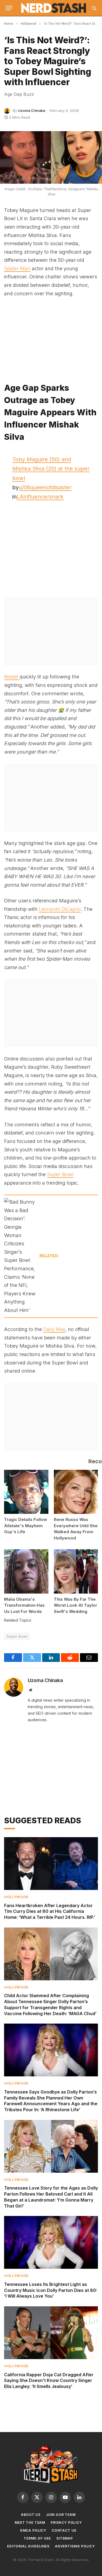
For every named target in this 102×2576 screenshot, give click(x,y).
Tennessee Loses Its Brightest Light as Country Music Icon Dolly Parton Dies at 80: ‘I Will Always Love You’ (51, 2290)
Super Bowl (60, 1174)
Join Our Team (61, 2515)
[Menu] (9, 8)
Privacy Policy (66, 2523)
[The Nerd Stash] (54, 8)
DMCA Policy (33, 2530)
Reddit (12, 677)
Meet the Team (30, 2523)
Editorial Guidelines (28, 2546)
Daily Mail (54, 1329)
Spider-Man (17, 268)
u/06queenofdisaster (45, 487)
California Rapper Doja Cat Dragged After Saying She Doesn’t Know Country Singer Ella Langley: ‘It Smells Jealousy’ (49, 2381)
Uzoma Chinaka (32, 110)
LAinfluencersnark (40, 497)
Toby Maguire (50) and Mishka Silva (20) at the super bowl (51, 469)
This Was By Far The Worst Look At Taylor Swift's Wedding (75, 1605)
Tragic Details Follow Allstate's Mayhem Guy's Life (26, 1526)
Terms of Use (37, 2538)
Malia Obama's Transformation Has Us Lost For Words (24, 1605)
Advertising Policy (75, 2546)
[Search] (94, 8)
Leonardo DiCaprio (60, 909)
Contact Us (64, 2530)
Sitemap (65, 2538)
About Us (31, 2515)
